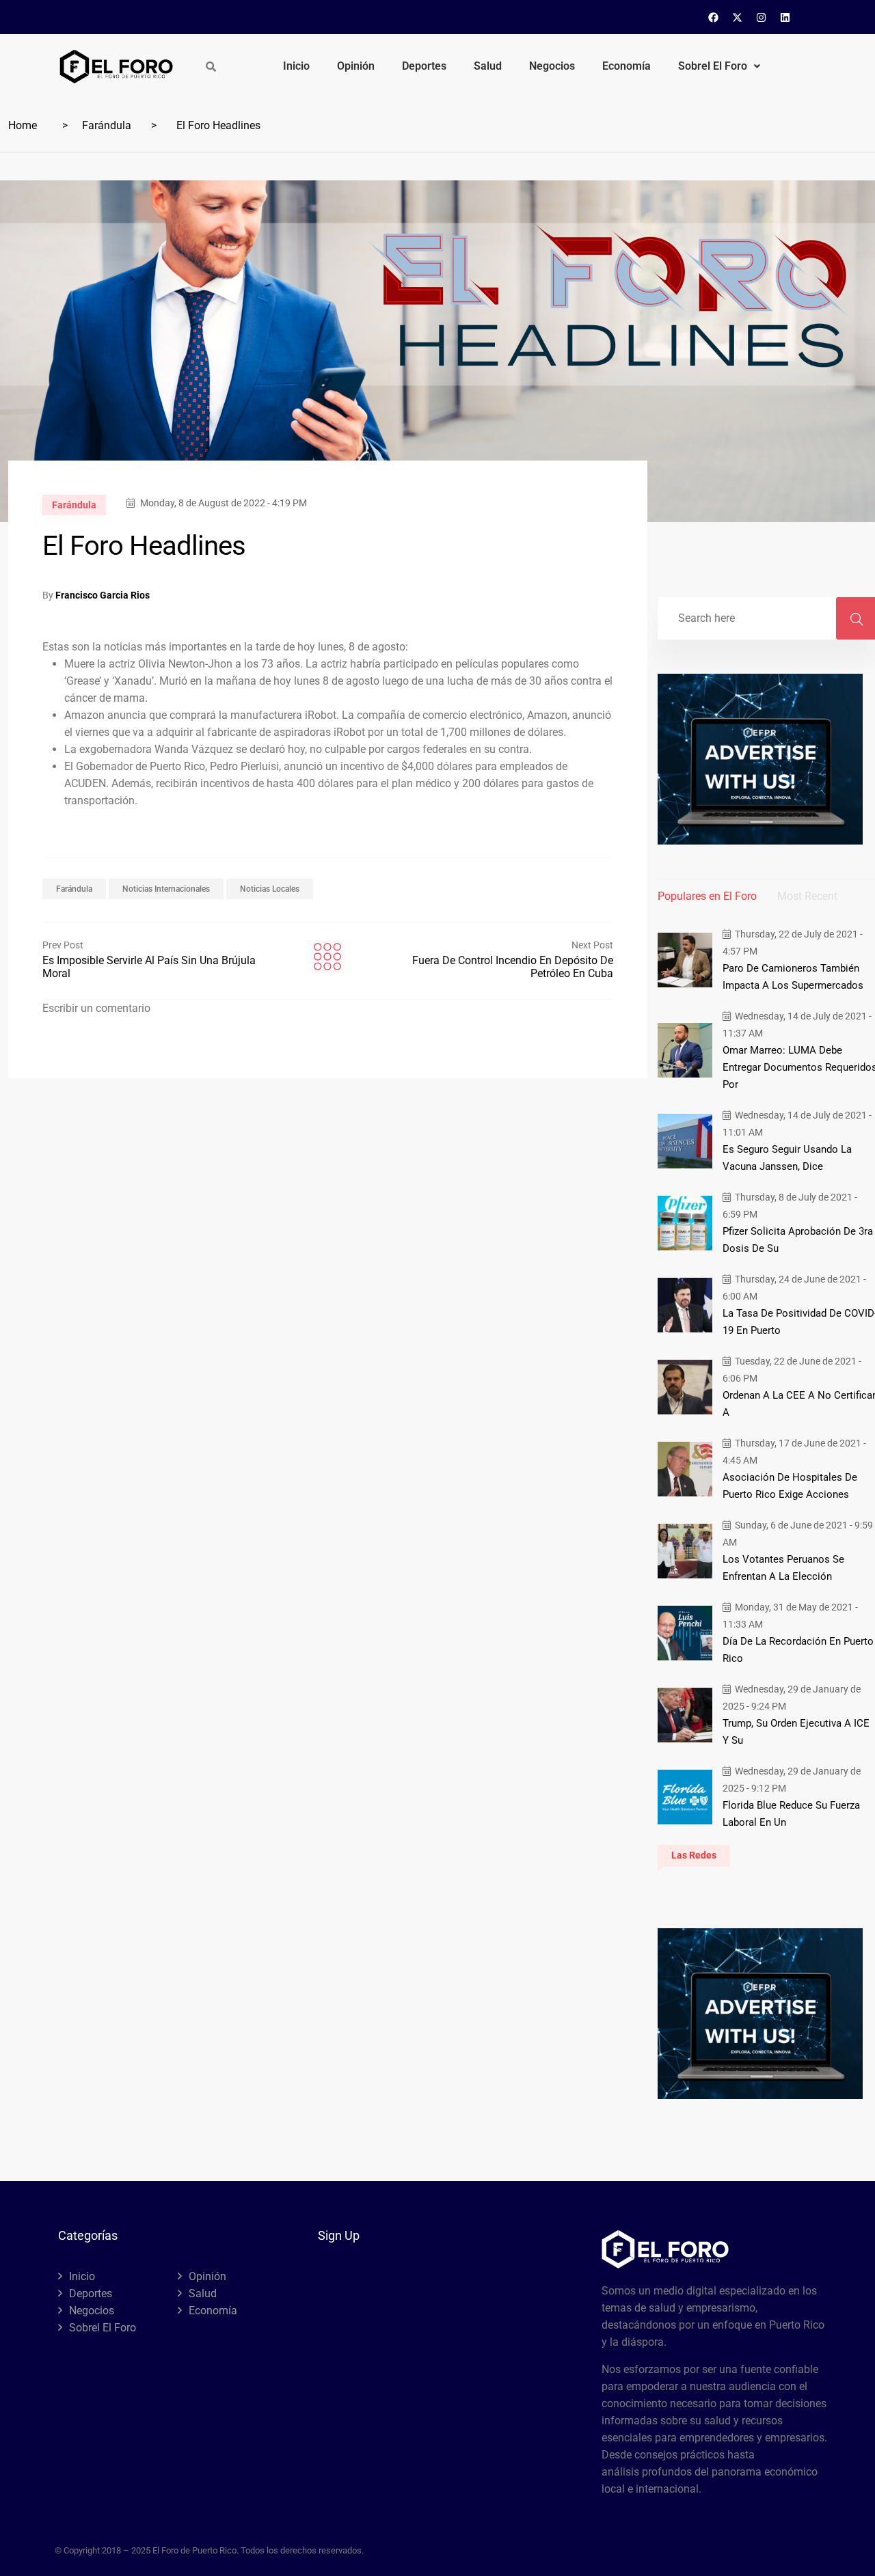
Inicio (296, 66)
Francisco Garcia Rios (103, 595)
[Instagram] (762, 17)
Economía (627, 66)
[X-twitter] (738, 17)
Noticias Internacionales (166, 889)
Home (23, 125)
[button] (719, 66)
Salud (488, 66)
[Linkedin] (785, 17)
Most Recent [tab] (807, 896)
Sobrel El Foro (713, 66)
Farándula (107, 125)
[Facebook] (714, 17)
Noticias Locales (270, 889)
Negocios (552, 66)
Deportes (424, 66)
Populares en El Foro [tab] (707, 896)
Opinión (356, 66)
